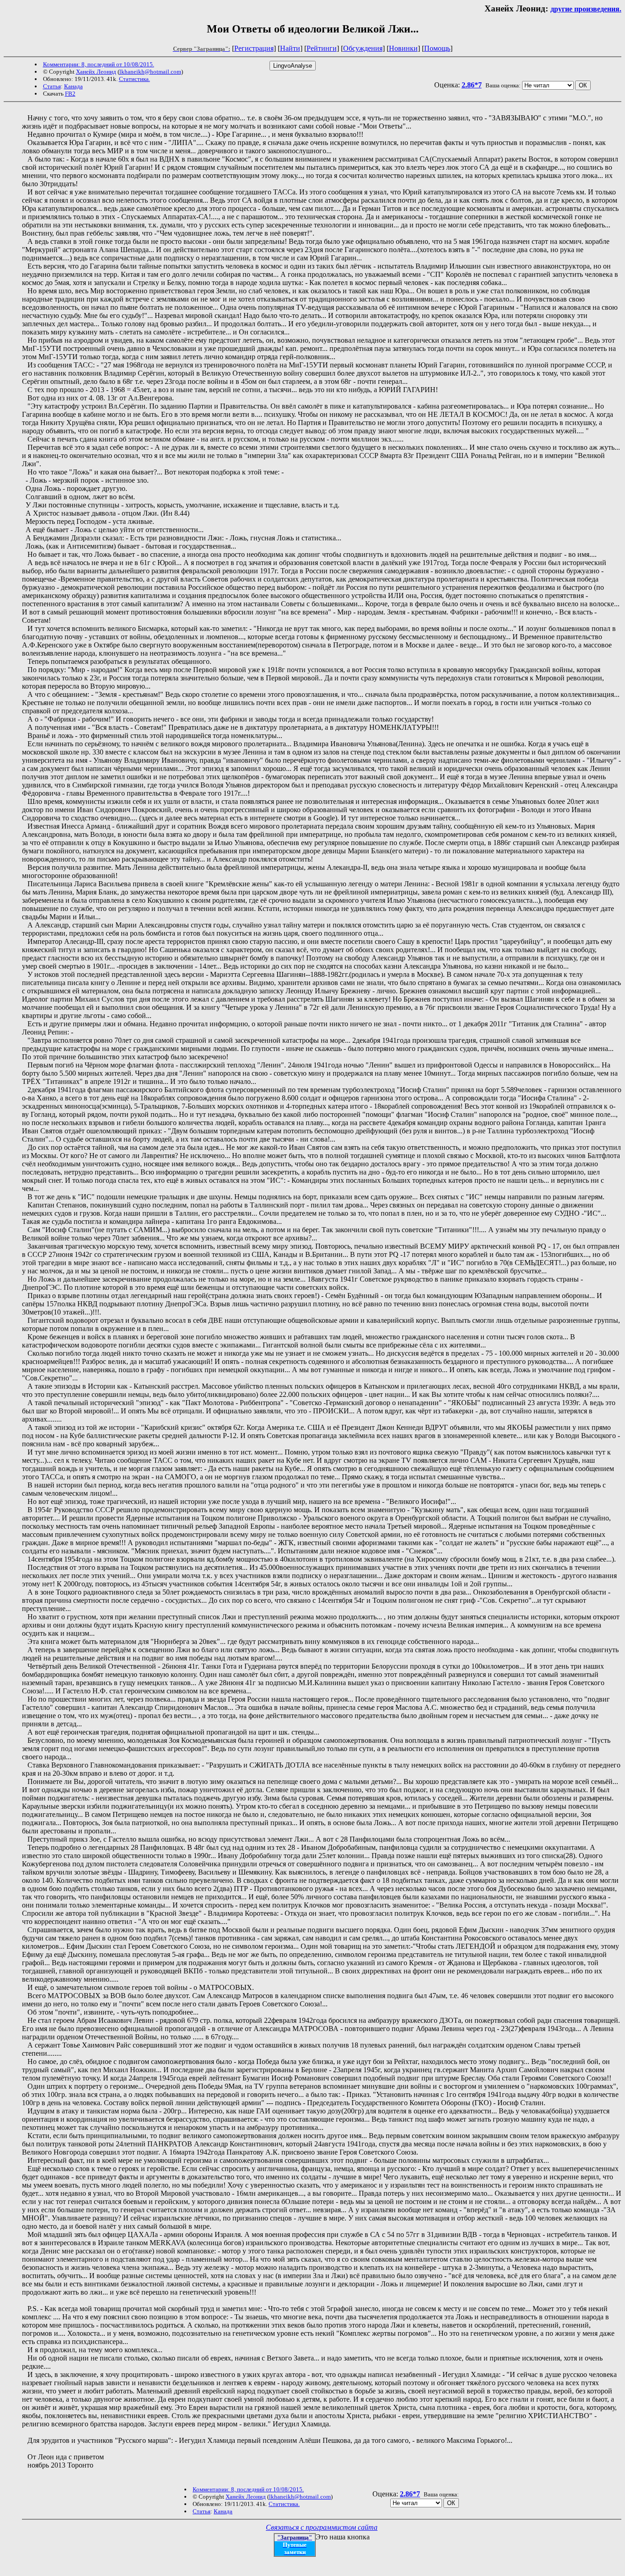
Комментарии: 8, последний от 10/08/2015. (99, 64)
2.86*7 (472, 85)
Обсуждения (363, 48)
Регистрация (254, 48)
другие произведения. (586, 9)
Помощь (437, 48)
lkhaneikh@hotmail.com (150, 72)
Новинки (403, 48)
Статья (52, 86)
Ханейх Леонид (96, 72)
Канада (73, 86)
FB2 (70, 94)
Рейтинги (322, 48)
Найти (290, 48)
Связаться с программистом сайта (322, 2527)
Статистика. (135, 79)
